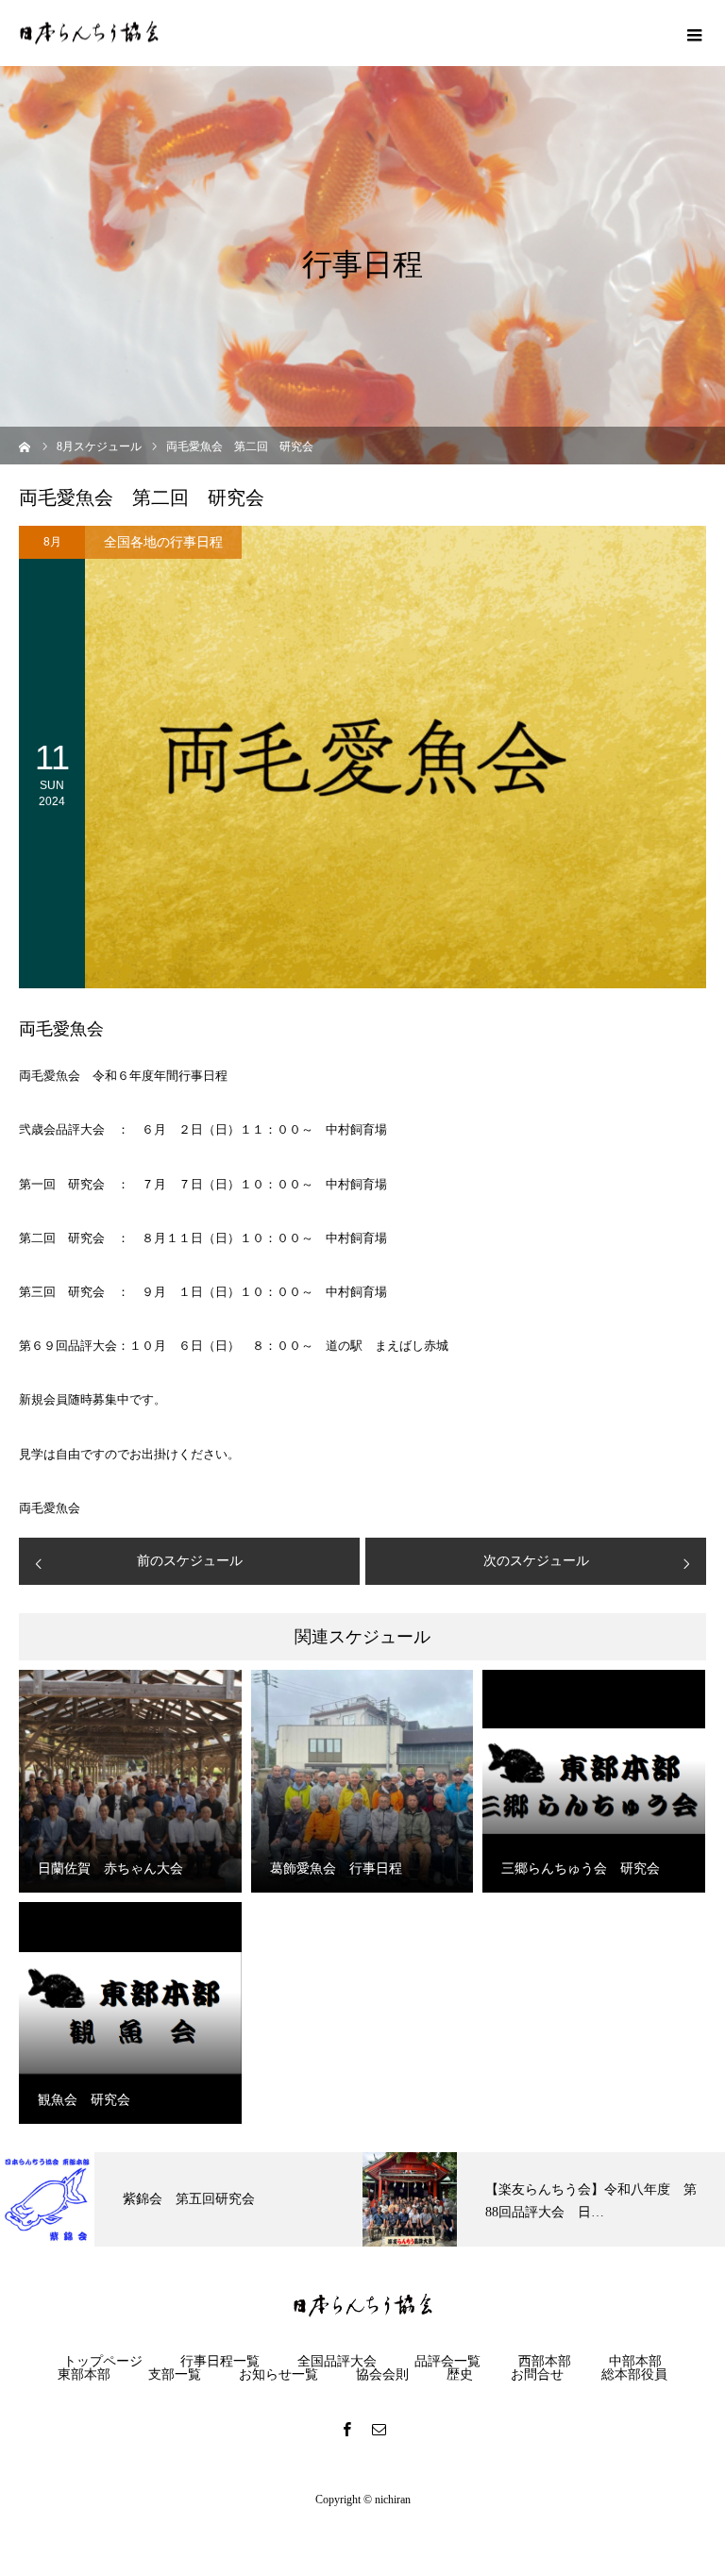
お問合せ (537, 2375)
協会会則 (382, 2375)
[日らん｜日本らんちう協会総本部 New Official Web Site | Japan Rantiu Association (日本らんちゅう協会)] (89, 34)
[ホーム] (25, 445)
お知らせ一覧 (278, 2375)
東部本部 (84, 2375)
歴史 (460, 2375)
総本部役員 (634, 2375)
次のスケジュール (536, 1561)
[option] (181, 2199)
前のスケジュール (190, 1561)
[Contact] (379, 2429)
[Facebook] (346, 2429)
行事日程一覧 (220, 2362)
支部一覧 (175, 2375)
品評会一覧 (447, 2362)
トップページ (103, 2362)
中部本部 (635, 2362)
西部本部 (545, 2362)
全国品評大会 (337, 2362)
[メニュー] (692, 33)
